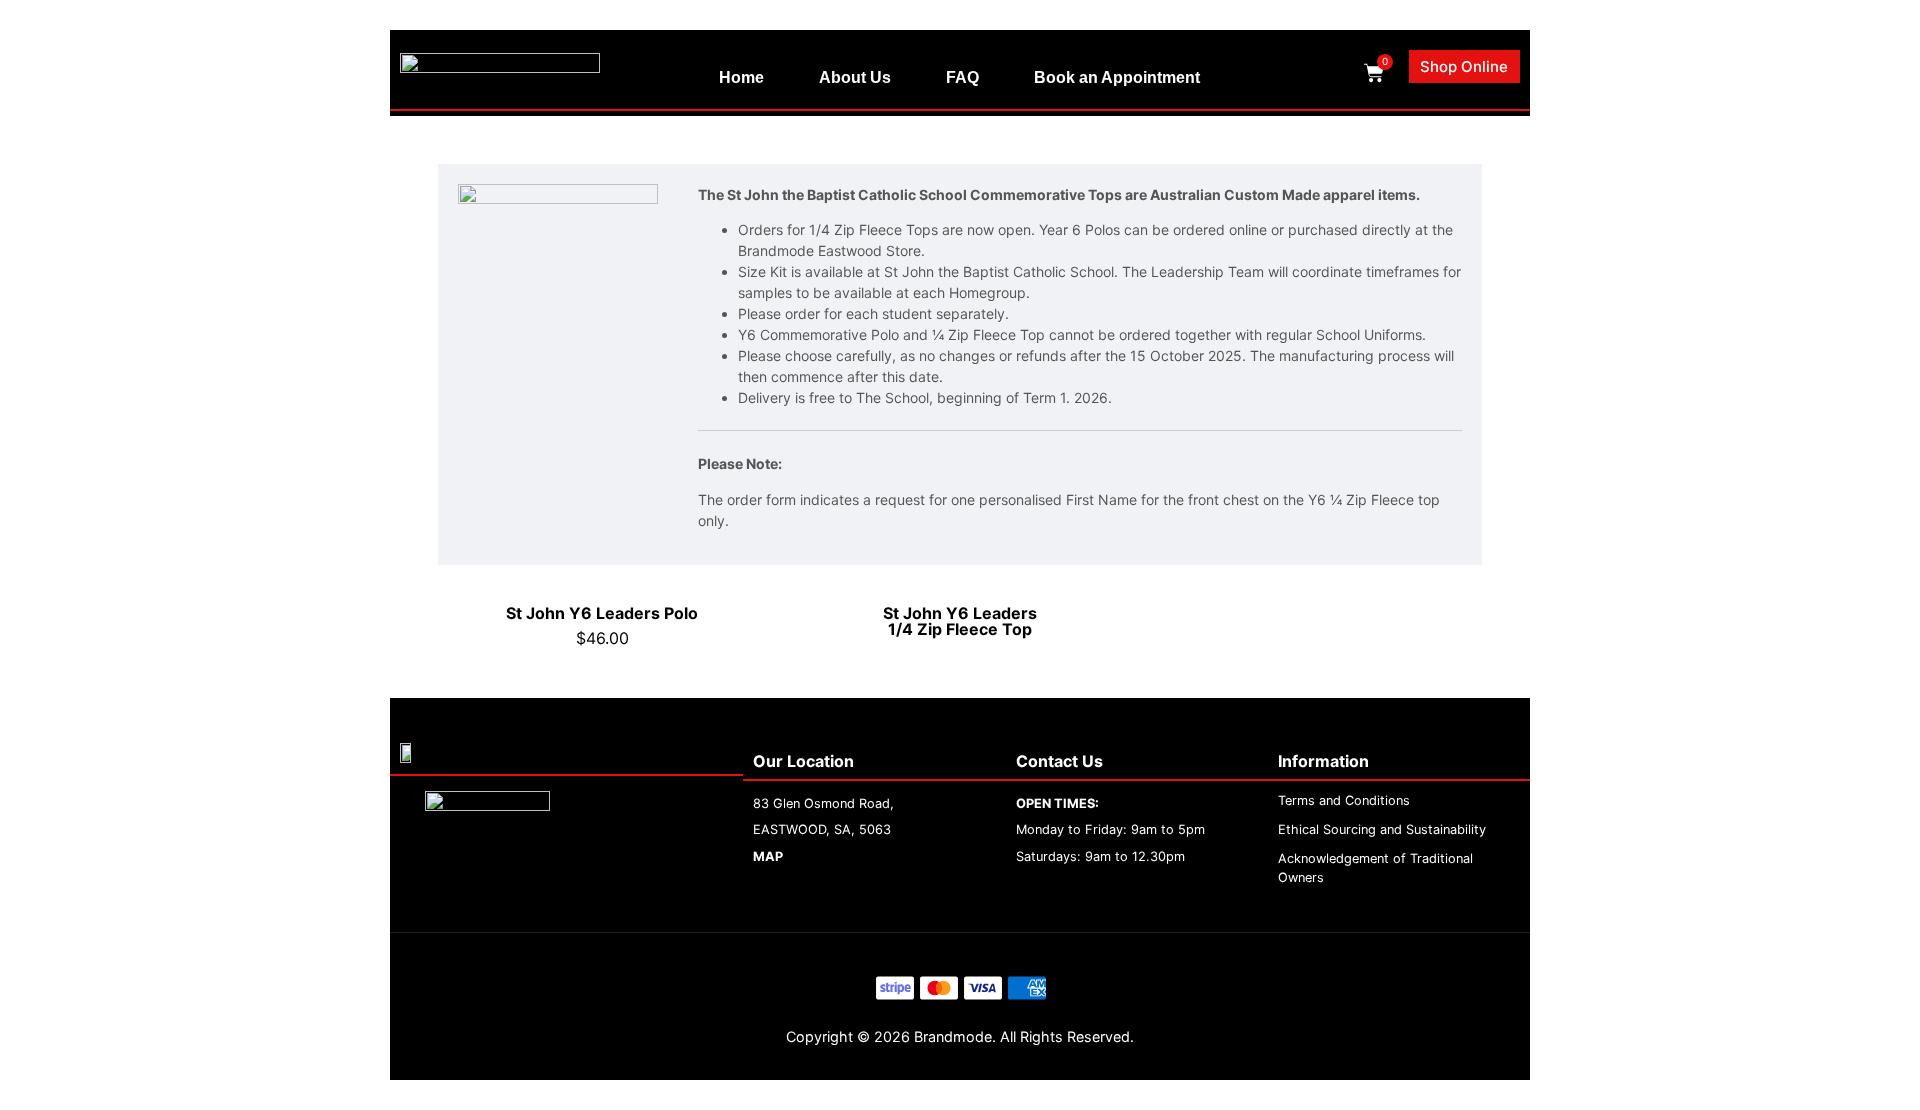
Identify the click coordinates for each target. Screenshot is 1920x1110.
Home (741, 77)
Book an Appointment (1117, 77)
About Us (855, 77)
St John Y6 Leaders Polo (602, 613)
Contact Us (1059, 761)
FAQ (962, 77)
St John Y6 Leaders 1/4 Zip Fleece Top (960, 621)
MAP (768, 856)
